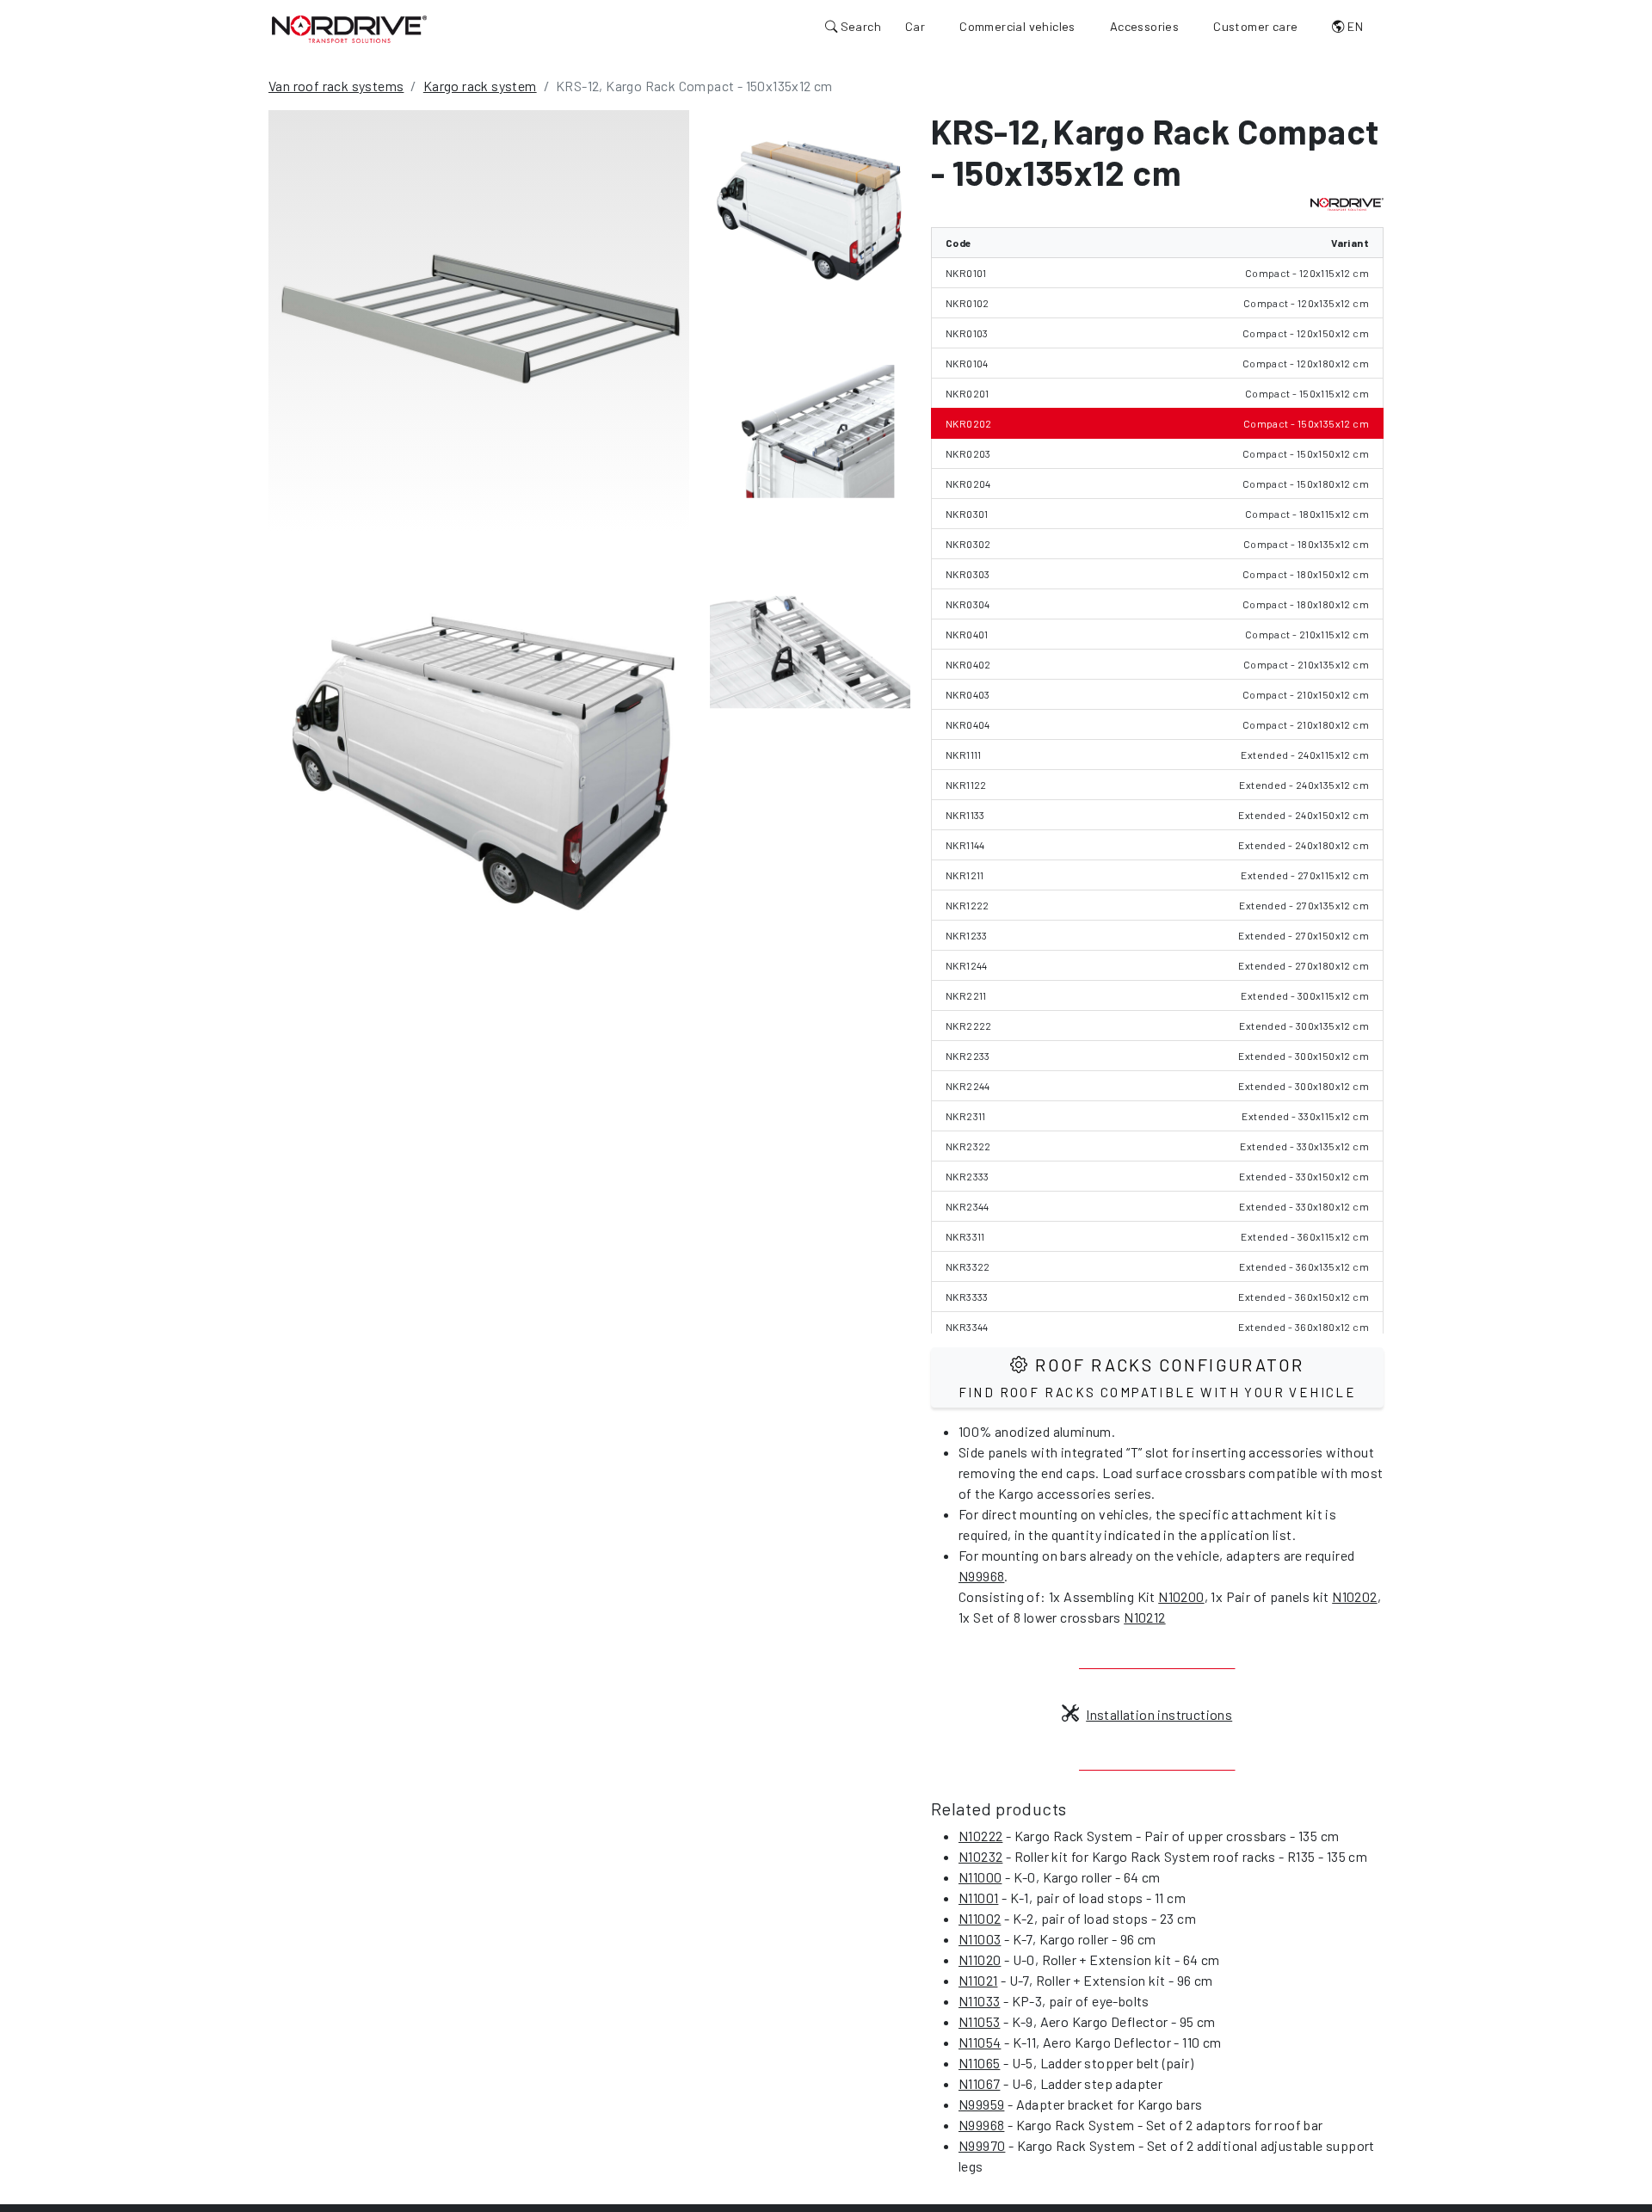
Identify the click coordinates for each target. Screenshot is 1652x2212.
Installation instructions (1159, 1714)
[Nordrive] (349, 28)
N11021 (978, 1980)
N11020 (980, 1959)
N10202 (1354, 1596)
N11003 (980, 1939)
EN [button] (1354, 26)
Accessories (1144, 26)
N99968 (981, 1576)
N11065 (979, 2063)
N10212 (1144, 1617)
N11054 (980, 2042)
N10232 (980, 1856)
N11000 (980, 1877)
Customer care (1255, 26)
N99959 (981, 2104)
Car (915, 26)
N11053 (979, 2021)
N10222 (980, 1836)
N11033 (979, 2001)
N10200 (1181, 1596)
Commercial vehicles (1017, 26)
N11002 (980, 1918)
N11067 (979, 2083)
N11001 (978, 1898)
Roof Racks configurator (1158, 1377)
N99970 (982, 2145)
